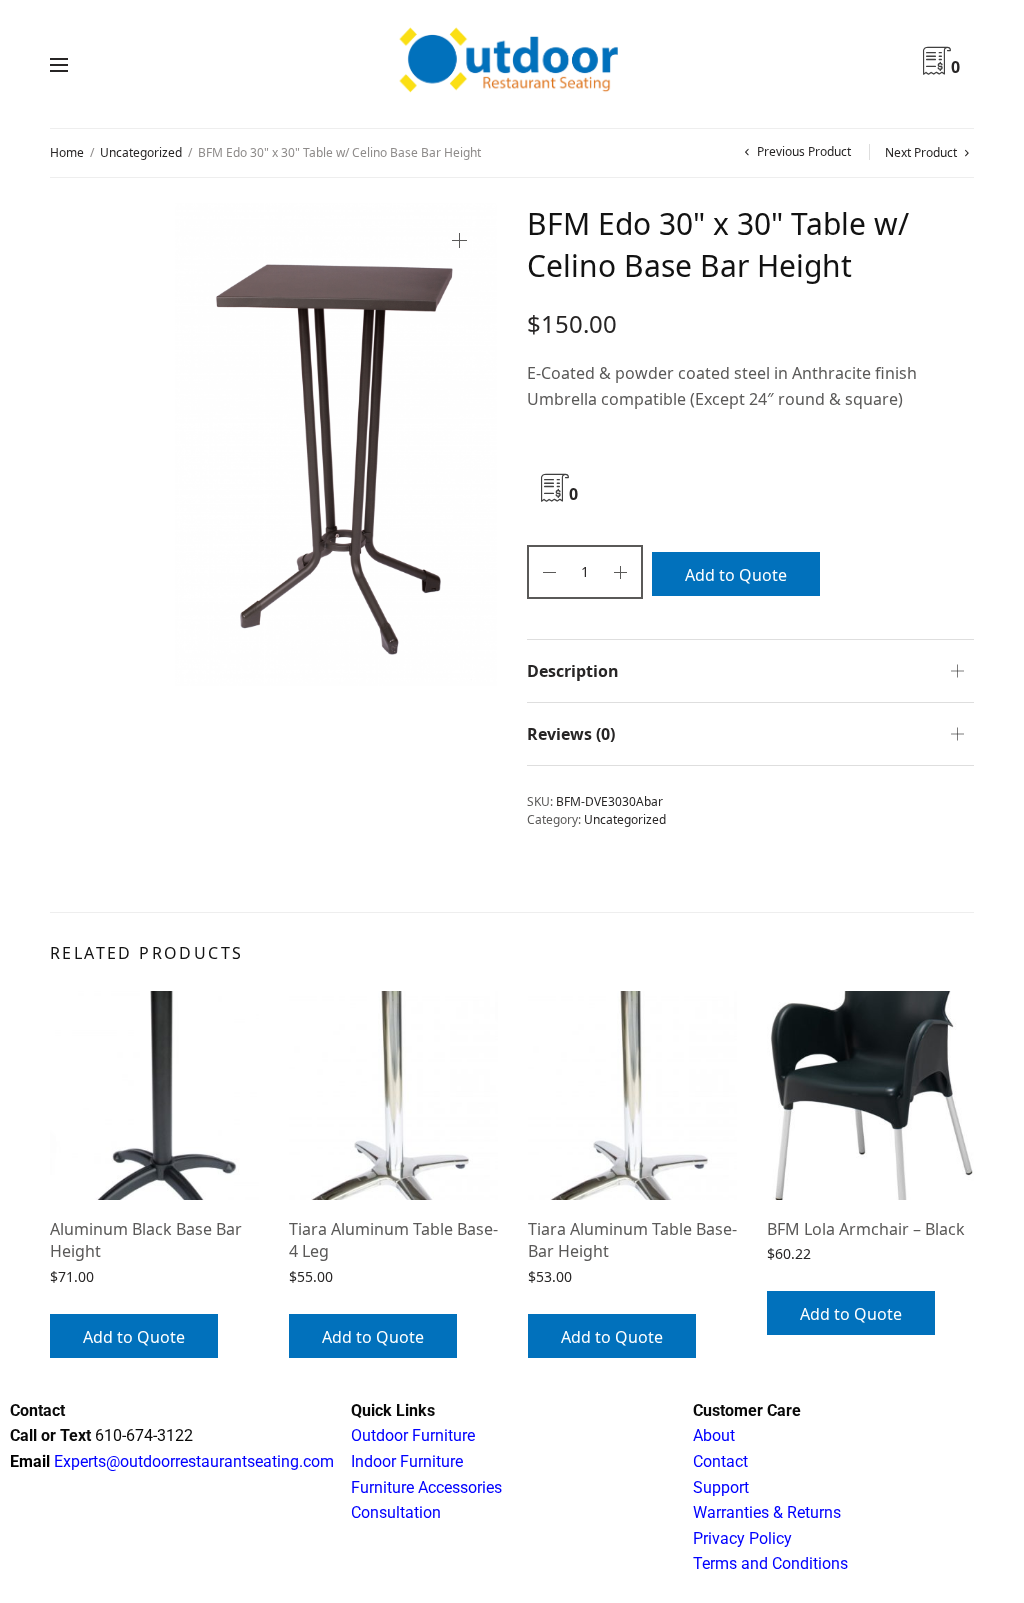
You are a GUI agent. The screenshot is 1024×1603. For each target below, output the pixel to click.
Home (67, 152)
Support (721, 1487)
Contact (720, 1461)
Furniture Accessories (426, 1487)
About (714, 1435)
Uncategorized (141, 152)
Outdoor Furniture (413, 1435)
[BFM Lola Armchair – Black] (871, 1095)
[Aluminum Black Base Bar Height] (154, 1095)
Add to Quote (736, 575)
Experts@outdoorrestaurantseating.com (192, 1461)
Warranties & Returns (767, 1512)
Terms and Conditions (770, 1563)
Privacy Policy (742, 1538)
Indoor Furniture (407, 1461)
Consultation (396, 1512)
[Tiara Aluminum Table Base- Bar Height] (632, 1095)
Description (573, 671)
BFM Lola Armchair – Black (866, 1229)
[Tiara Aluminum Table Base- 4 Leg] (393, 1095)
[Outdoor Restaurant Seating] (512, 64)
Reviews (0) (571, 734)
